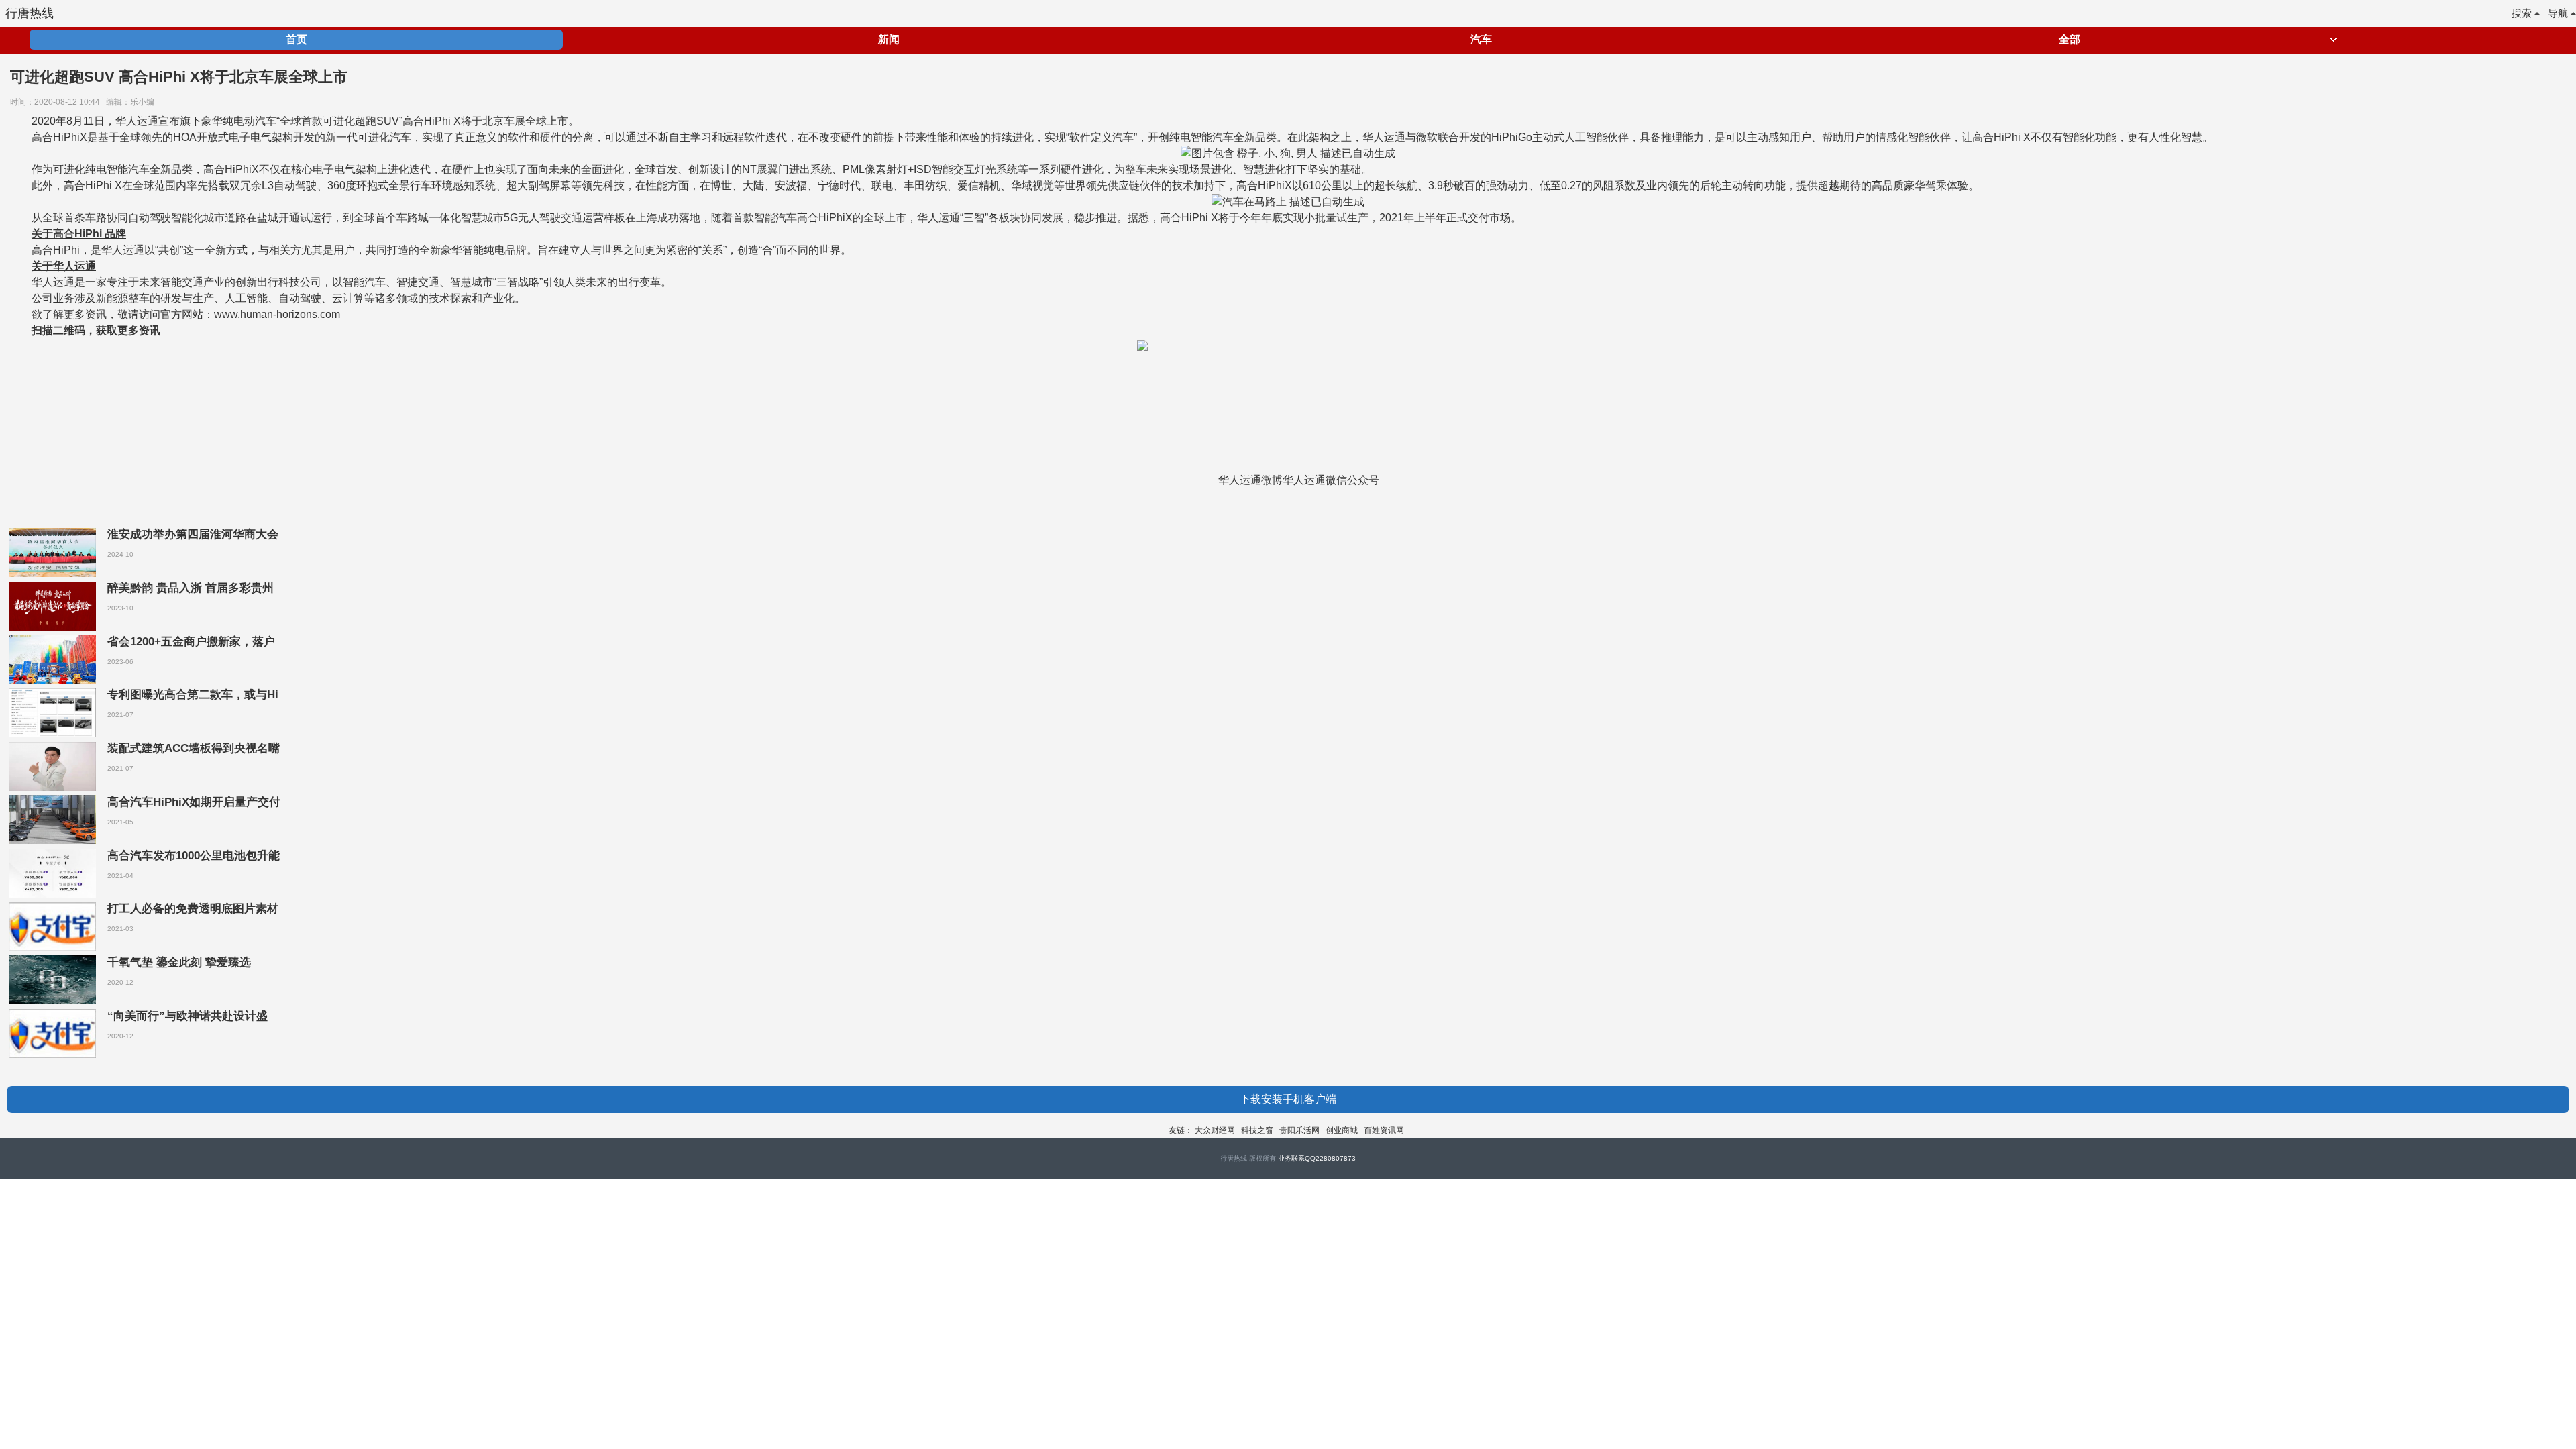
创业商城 (1342, 1130)
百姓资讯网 (1384, 1130)
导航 (2558, 13)
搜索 (2522, 13)
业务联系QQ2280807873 (1317, 1158)
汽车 (1481, 39)
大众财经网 (1215, 1130)
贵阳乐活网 (1299, 1130)
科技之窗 (1257, 1130)
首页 (297, 39)
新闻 (889, 39)
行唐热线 (30, 13)
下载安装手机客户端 (1288, 1099)
